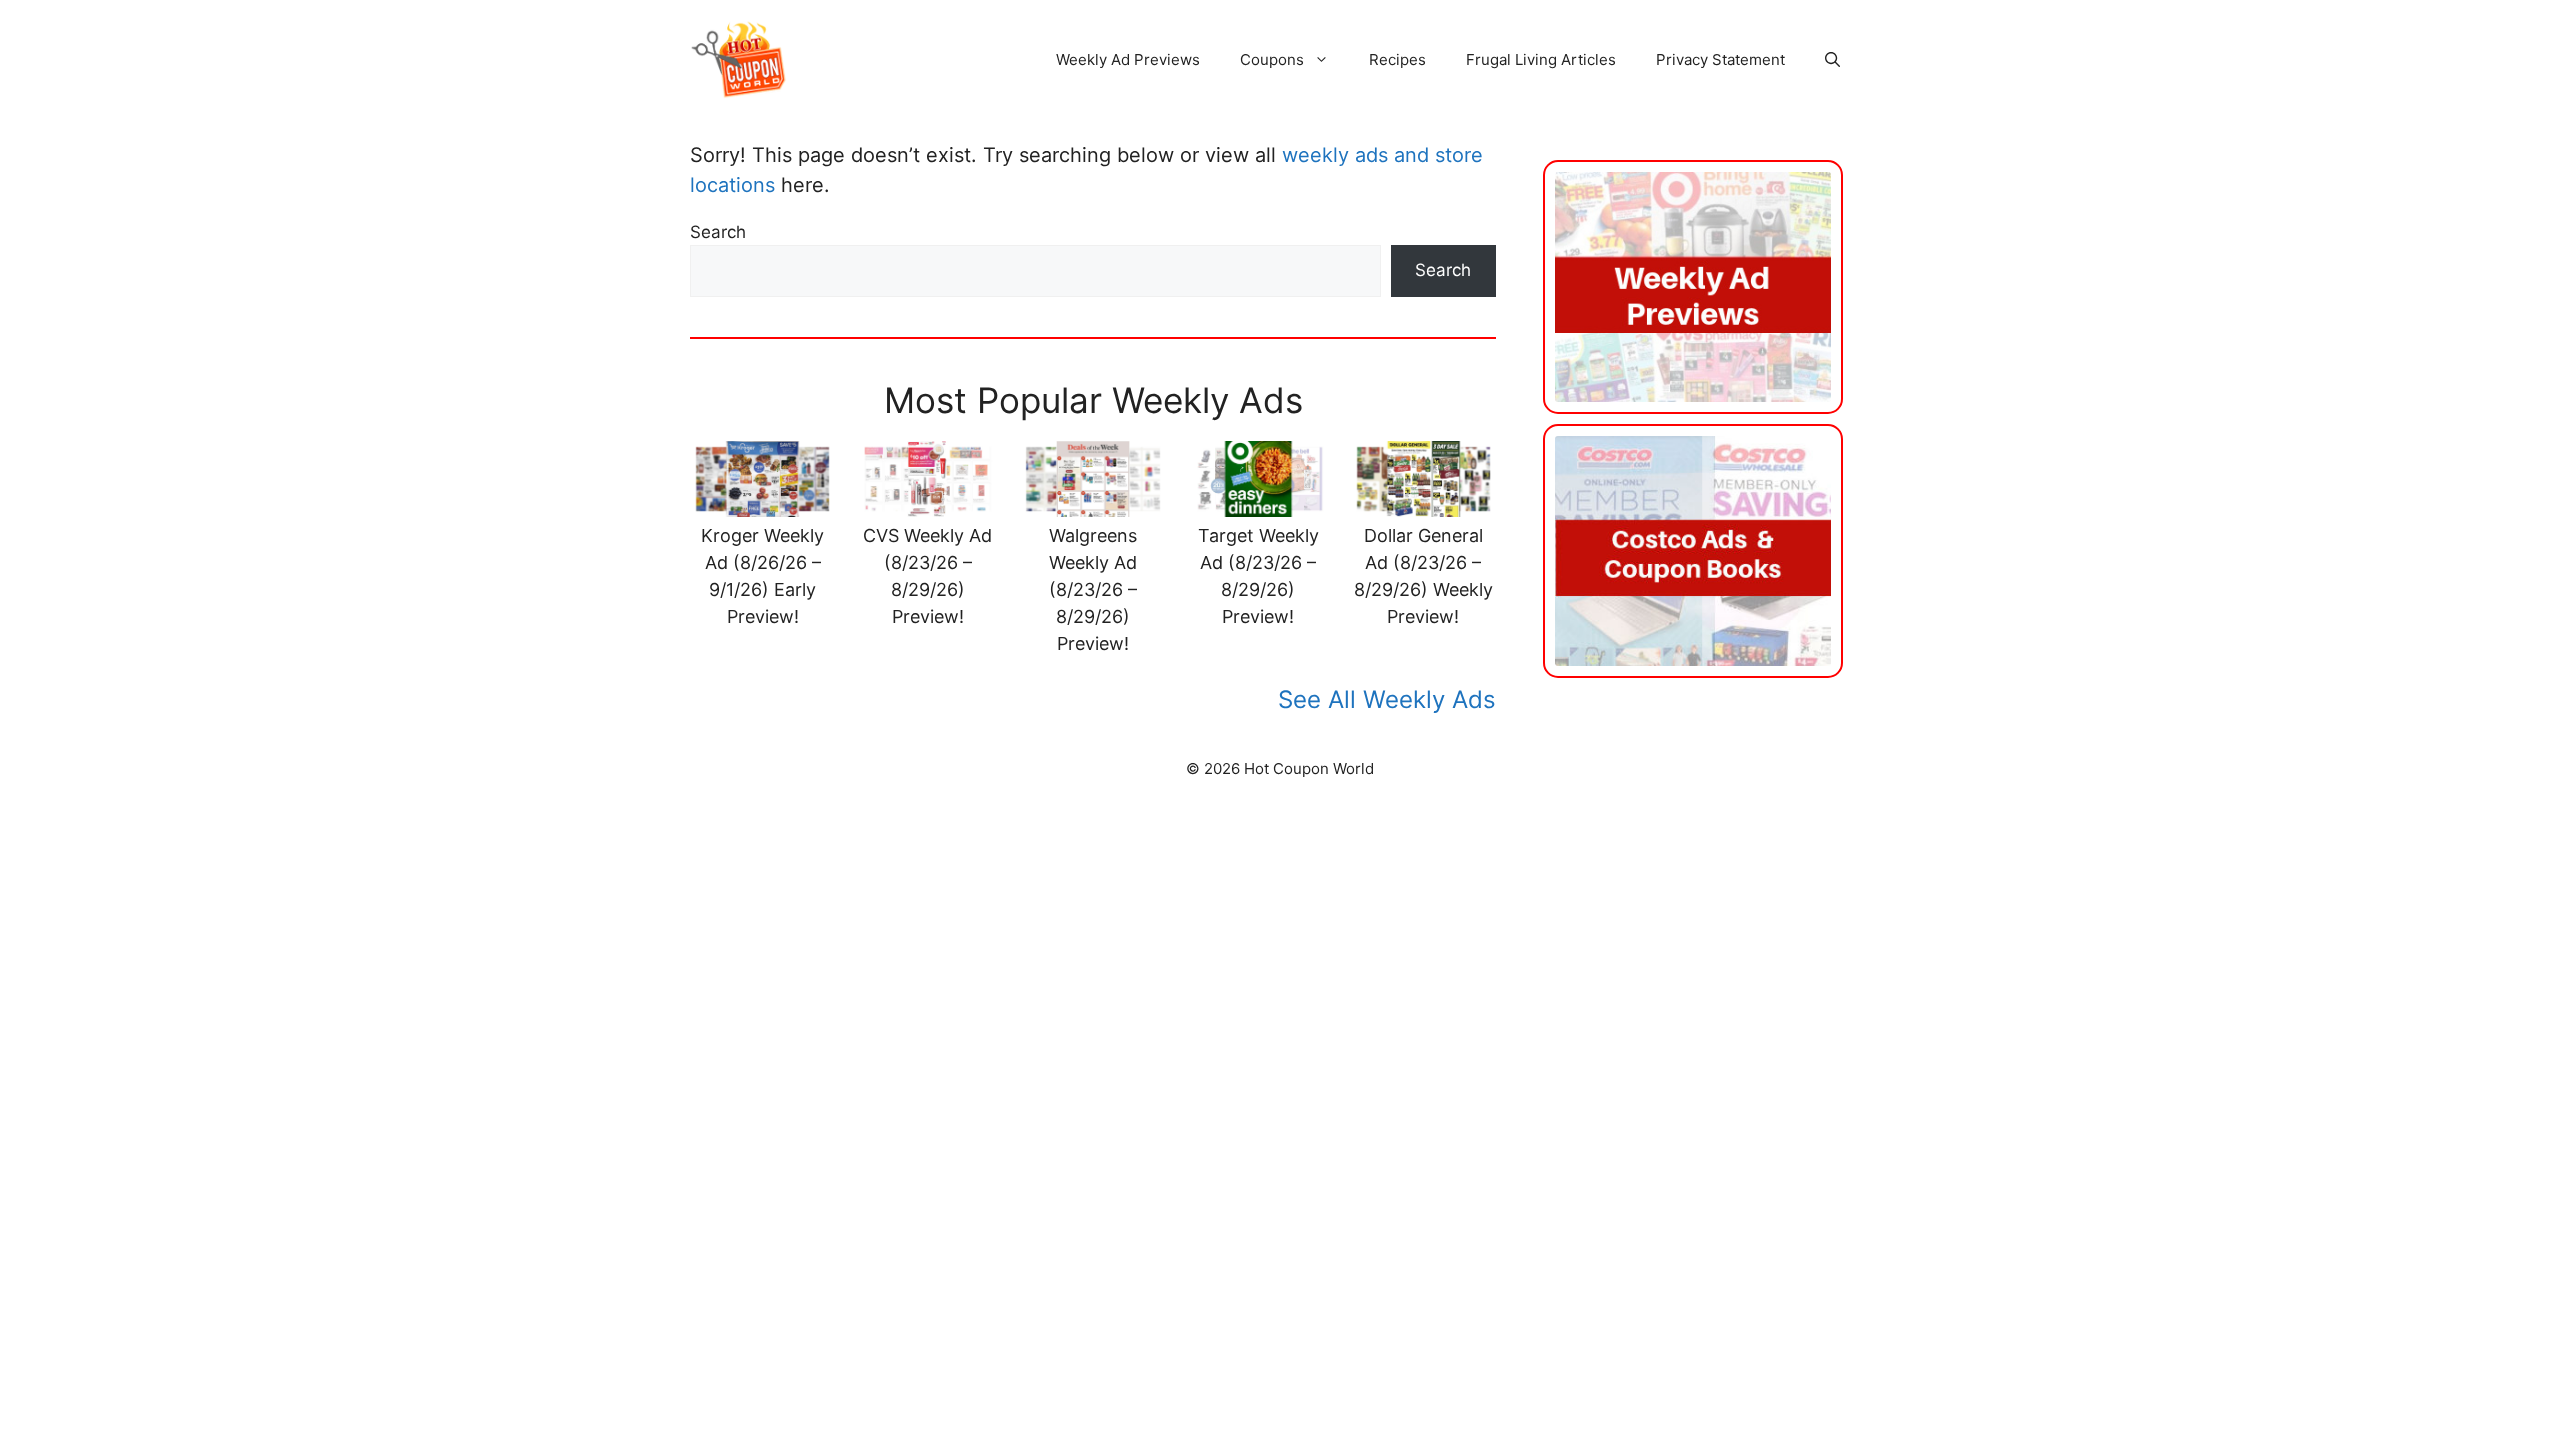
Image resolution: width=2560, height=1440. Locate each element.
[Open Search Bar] (1832, 60)
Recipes (1397, 59)
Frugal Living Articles (1541, 59)
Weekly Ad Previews (1128, 59)
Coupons (1272, 59)
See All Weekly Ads (1387, 699)
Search (718, 232)
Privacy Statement (1720, 59)
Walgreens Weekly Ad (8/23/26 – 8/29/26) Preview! (1093, 589)
